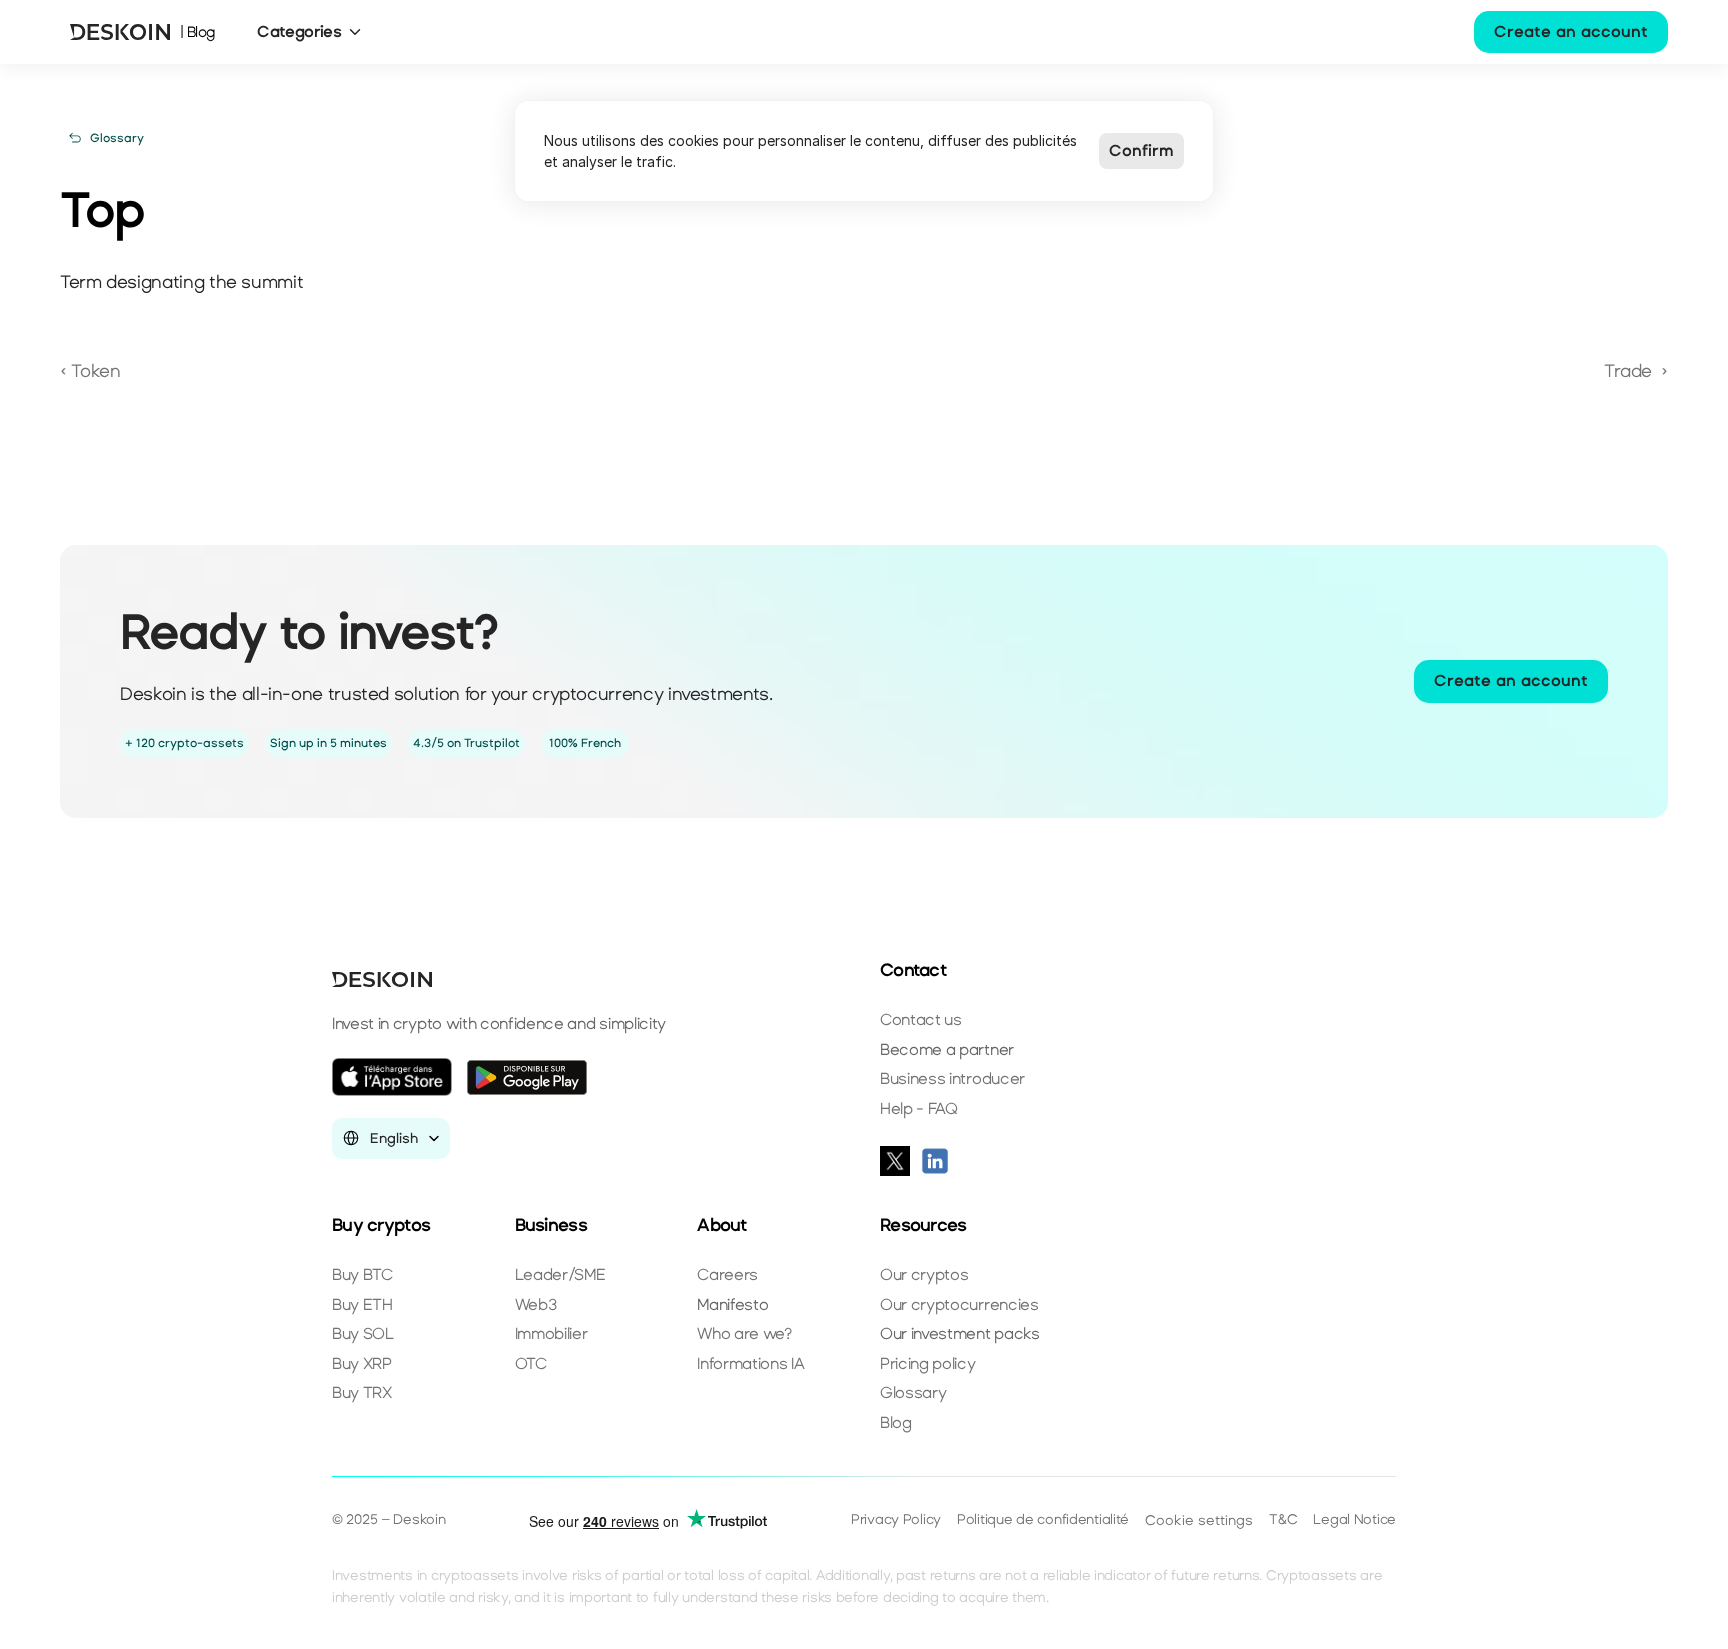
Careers (727, 1274)
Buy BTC (362, 1274)
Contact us (921, 1019)
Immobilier (551, 1333)
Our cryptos (924, 1274)
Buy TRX (362, 1392)
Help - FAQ (919, 1108)
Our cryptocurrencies (959, 1304)
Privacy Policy (896, 1519)
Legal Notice (1354, 1519)
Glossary (913, 1392)
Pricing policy (928, 1363)
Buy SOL (363, 1333)
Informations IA (750, 1363)
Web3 (536, 1304)
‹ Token (92, 371)
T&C (1283, 1519)
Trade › (1636, 371)
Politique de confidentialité (1043, 1519)
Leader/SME (560, 1274)
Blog (896, 1422)
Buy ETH (362, 1304)
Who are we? (744, 1333)
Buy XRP (362, 1363)
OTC (531, 1363)
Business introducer (952, 1078)
